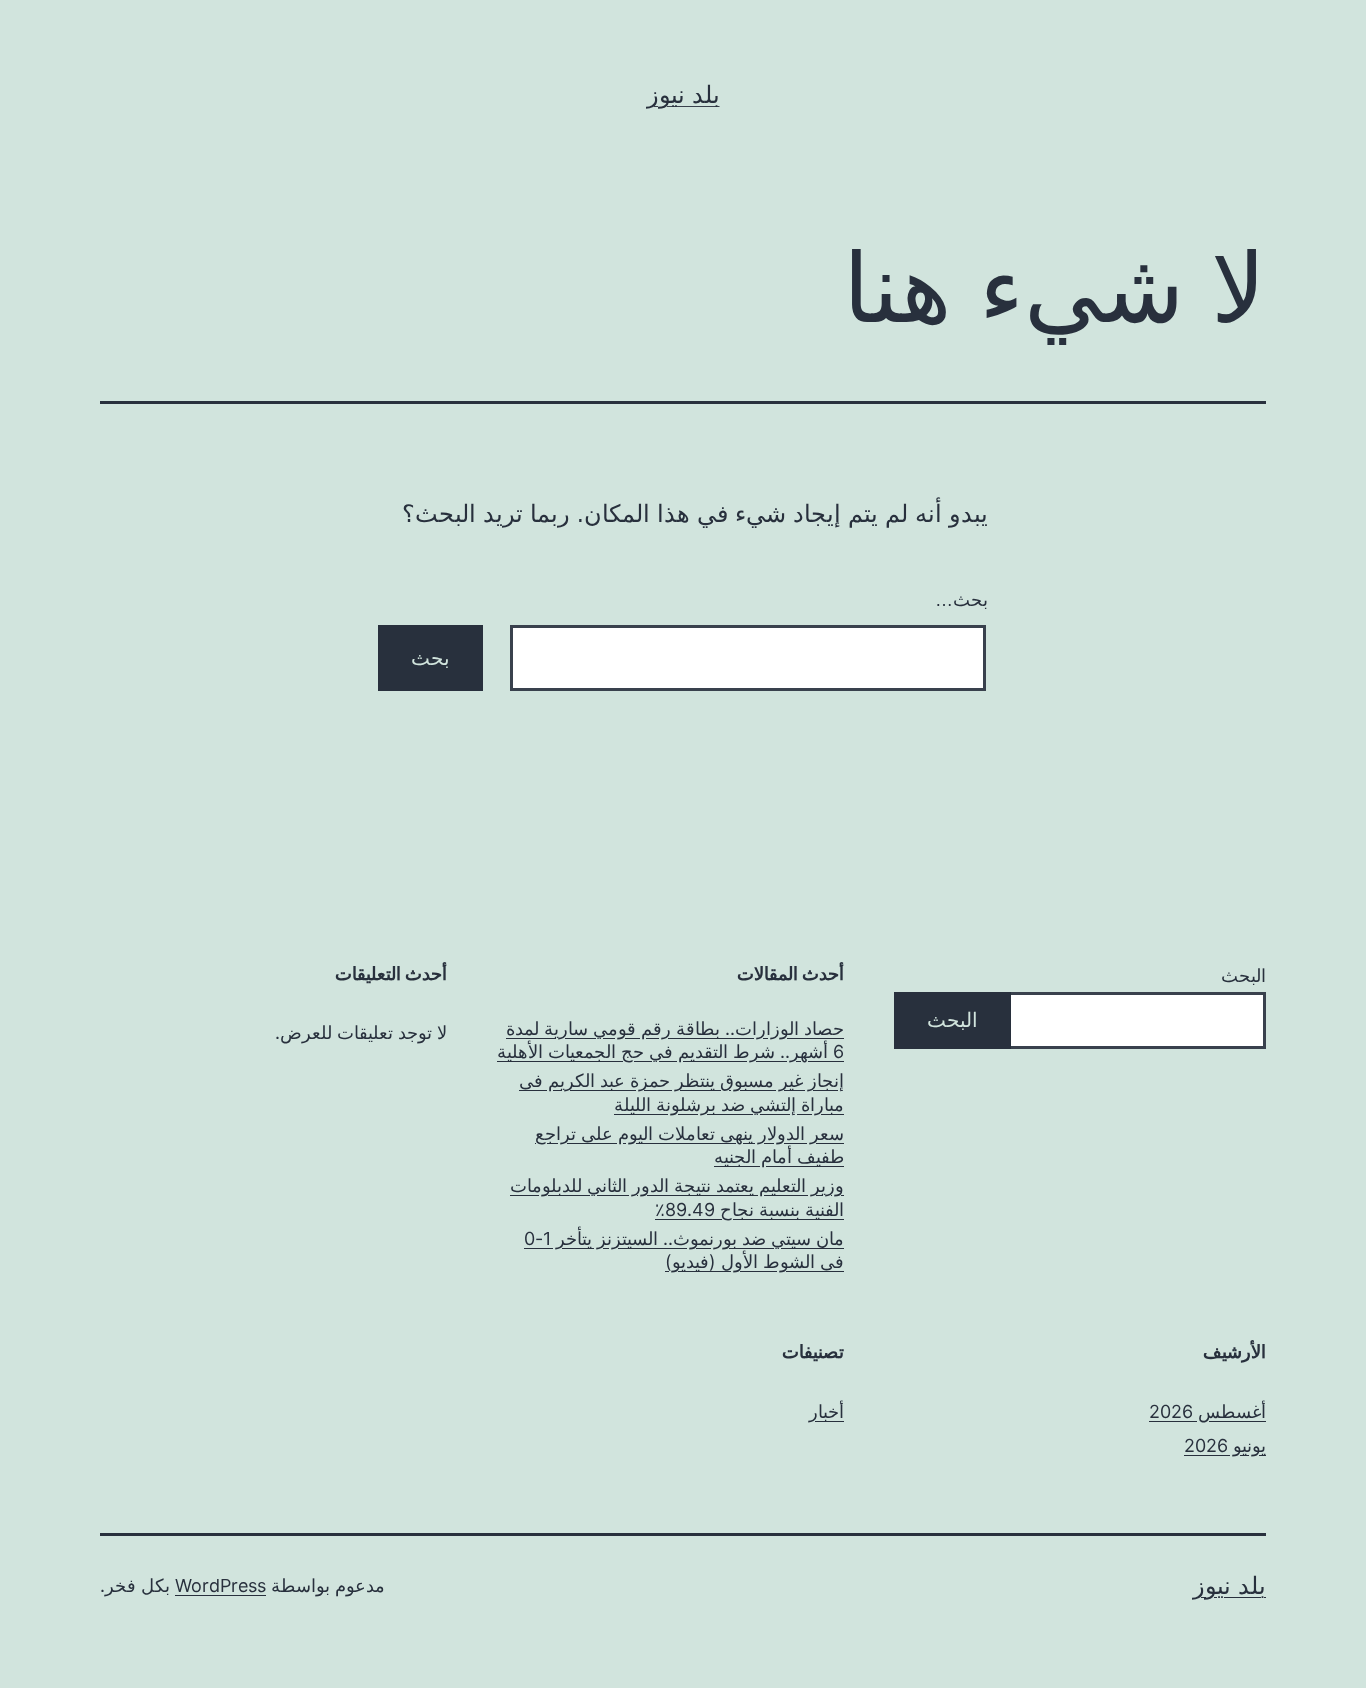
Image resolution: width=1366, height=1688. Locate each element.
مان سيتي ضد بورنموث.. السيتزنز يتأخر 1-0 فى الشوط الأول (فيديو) (684, 1250)
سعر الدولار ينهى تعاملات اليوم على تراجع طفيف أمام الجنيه (689, 1145)
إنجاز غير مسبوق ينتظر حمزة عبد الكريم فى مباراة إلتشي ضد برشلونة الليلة (681, 1092)
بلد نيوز (683, 94)
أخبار (826, 1411)
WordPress (220, 1585)
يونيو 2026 (1225, 1445)
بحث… (961, 600)
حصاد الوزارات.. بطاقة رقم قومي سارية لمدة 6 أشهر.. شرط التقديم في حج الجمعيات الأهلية (670, 1040)
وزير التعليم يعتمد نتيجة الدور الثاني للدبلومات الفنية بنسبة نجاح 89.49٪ (677, 1197)
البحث (1243, 975)
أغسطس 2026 (1207, 1411)
